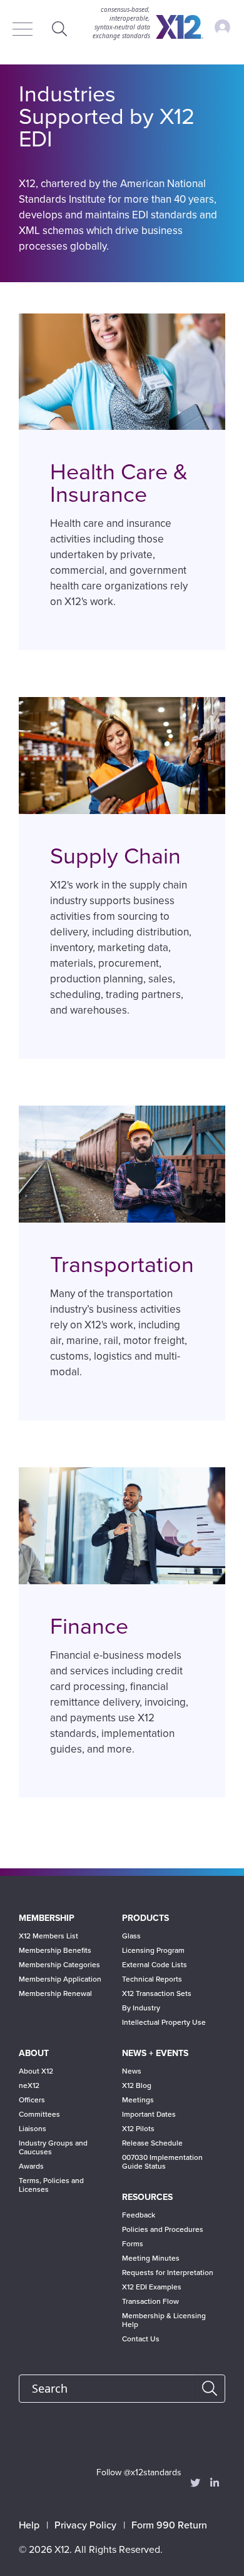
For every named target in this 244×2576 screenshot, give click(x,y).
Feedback (139, 2215)
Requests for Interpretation (168, 2273)
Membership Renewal (55, 1993)
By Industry (141, 2008)
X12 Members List (48, 1936)
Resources (147, 2197)
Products (145, 1918)
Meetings (138, 2100)
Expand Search (59, 28)
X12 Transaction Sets (157, 1993)
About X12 (36, 2071)
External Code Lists (155, 1965)
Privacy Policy (85, 2525)
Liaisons (33, 2129)
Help (29, 2525)
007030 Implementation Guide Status (162, 2162)
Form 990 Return (169, 2525)
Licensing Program (153, 1950)
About (34, 2053)
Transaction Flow (150, 2301)
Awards (31, 2166)
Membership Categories (59, 1965)
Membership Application (60, 1979)
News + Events (155, 2053)
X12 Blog (137, 2085)
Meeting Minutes (151, 2258)
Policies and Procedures (163, 2229)
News (132, 2071)
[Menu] (26, 30)
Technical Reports (152, 1979)
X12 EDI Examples (152, 2287)
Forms (133, 2244)
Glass (131, 1936)
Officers (32, 2100)
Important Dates (149, 2114)
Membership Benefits (55, 1950)
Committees (39, 2114)
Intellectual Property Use (164, 2022)
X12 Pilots (138, 2129)
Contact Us (141, 2339)
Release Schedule (152, 2143)
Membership (47, 1918)
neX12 (29, 2085)
